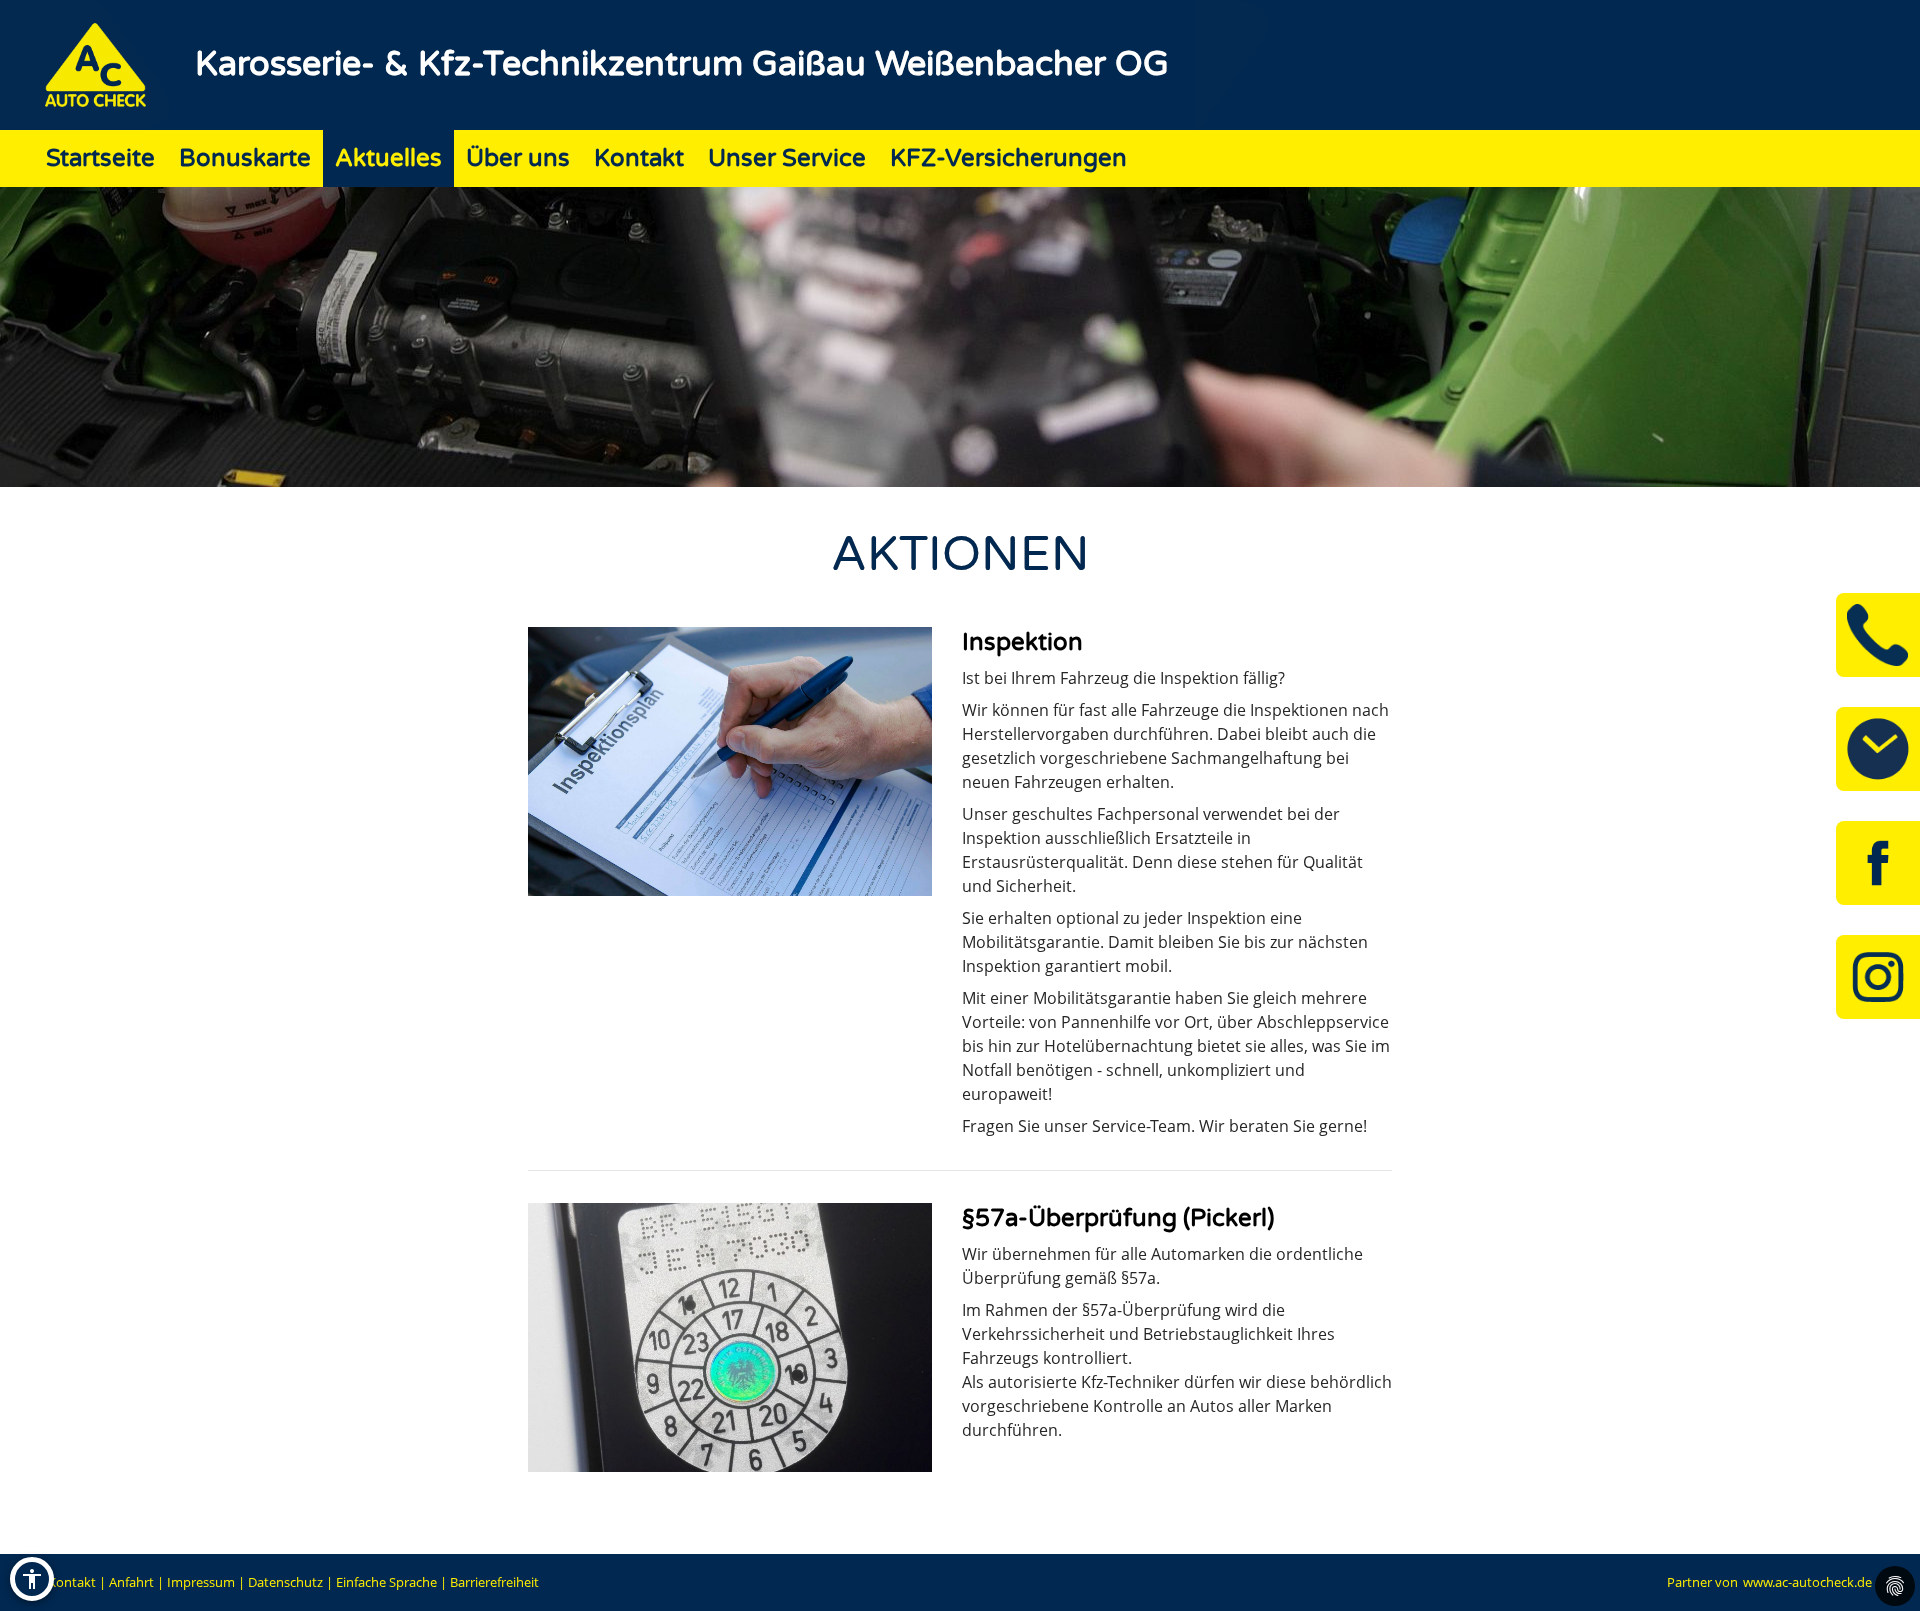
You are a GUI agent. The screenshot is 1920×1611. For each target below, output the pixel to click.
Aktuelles (388, 158)
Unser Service (787, 158)
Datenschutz (285, 1582)
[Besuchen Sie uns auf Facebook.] (1878, 863)
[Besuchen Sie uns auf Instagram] (1878, 977)
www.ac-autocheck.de (1807, 1582)
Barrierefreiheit (494, 1582)
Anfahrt (131, 1582)
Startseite (100, 158)
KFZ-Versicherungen (1008, 158)
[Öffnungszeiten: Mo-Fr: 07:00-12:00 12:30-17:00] (1878, 749)
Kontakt (639, 158)
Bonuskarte (245, 158)
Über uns (518, 158)
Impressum (201, 1582)
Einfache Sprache (386, 1582)
